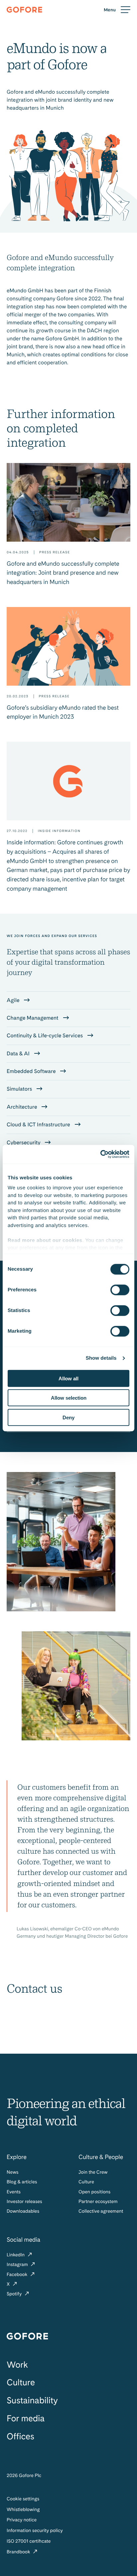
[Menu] (117, 10)
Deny (68, 1417)
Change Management (33, 1018)
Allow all (68, 1378)
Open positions (94, 2192)
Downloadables (23, 2211)
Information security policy (35, 2531)
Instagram (18, 2265)
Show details (101, 1358)
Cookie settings (23, 2499)
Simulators (20, 1089)
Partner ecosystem (98, 2202)
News (12, 2172)
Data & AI (19, 1053)
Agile (14, 1000)
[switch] (120, 1290)
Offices (20, 2436)
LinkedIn (16, 2255)
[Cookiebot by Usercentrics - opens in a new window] (100, 1154)
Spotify (15, 2294)
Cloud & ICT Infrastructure (39, 1124)
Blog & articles (22, 2182)
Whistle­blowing (23, 2510)
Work (17, 2365)
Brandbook (19, 2552)
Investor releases (24, 2202)
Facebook (18, 2275)
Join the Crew (93, 2172)
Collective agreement (101, 2211)
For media (26, 2418)
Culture (86, 2182)
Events (14, 2192)
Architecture (22, 1107)
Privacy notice (22, 2520)
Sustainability (32, 2400)
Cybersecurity (24, 1142)
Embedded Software (32, 1071)
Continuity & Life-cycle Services (45, 1035)
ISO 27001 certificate (29, 2541)
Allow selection (69, 1398)
